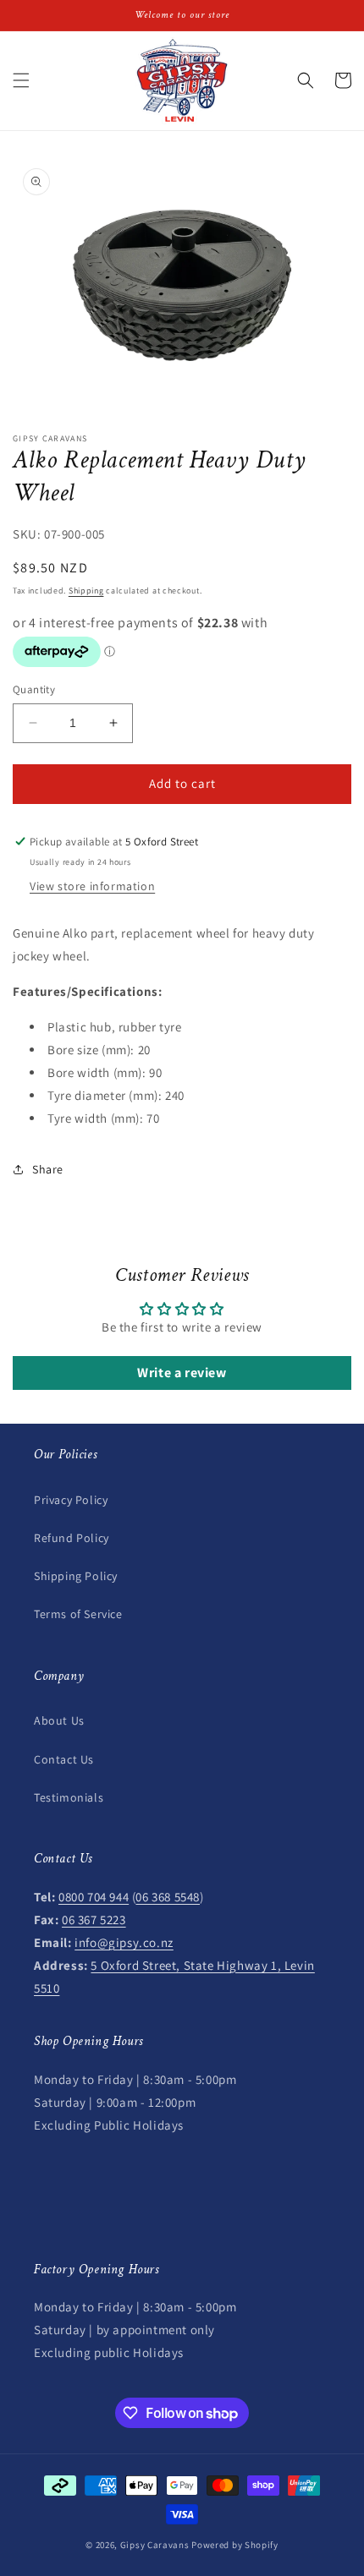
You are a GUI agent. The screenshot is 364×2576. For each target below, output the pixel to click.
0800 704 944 (94, 1897)
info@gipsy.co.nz (124, 1942)
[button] (21, 80)
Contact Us (64, 1759)
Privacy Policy (71, 1500)
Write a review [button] (182, 1373)
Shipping (86, 591)
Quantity (34, 689)
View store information (92, 886)
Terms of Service (78, 1614)
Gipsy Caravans (155, 2545)
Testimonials (69, 1797)
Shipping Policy (76, 1576)
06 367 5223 (94, 1920)
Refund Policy (72, 1538)
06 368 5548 (168, 1897)
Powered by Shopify (235, 2545)
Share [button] (48, 1169)
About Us (59, 1720)
